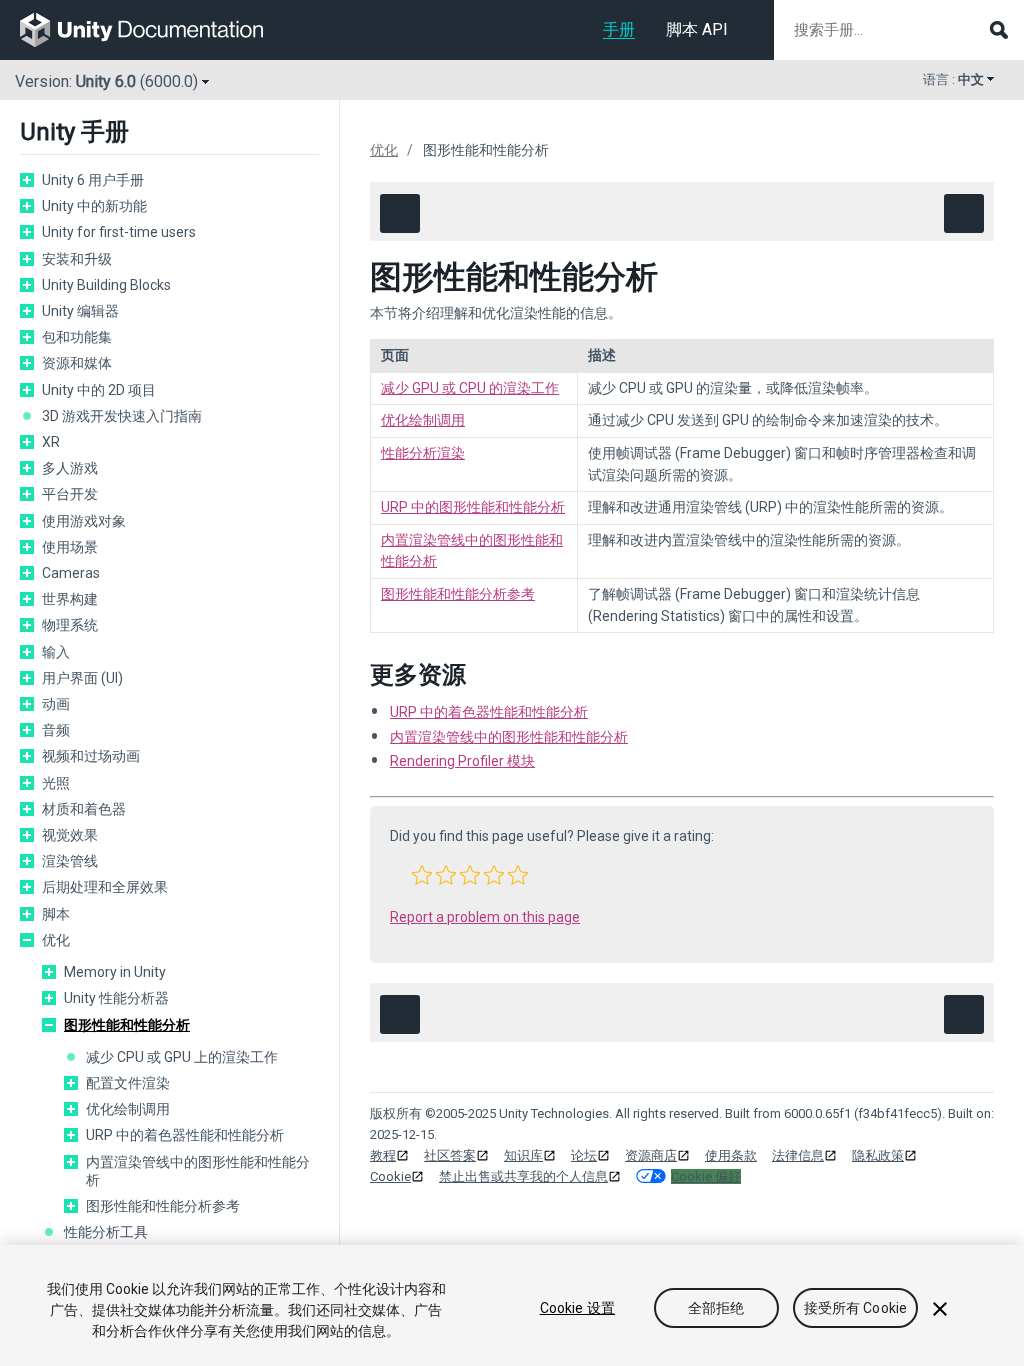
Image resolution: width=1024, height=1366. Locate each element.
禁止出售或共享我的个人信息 (523, 1176)
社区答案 (450, 1155)
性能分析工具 (106, 1232)
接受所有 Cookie (856, 1308)
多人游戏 (70, 468)
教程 (383, 1155)
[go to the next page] (964, 213)
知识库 (523, 1155)
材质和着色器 (84, 809)
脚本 (56, 914)
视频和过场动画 (91, 756)
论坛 (584, 1155)
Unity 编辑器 (80, 311)
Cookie (390, 1176)
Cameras (71, 573)
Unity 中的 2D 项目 (99, 390)
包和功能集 (77, 337)
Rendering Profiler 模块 (462, 761)
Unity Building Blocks (106, 285)
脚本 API (697, 29)
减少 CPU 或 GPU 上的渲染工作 (182, 1057)
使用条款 (731, 1155)
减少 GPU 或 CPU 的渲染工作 (470, 388)
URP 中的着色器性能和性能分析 (185, 1135)
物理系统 (70, 625)
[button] (422, 875)
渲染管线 (70, 861)
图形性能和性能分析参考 (163, 1206)
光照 (56, 783)
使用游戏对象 (84, 521)
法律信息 (798, 1155)
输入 (56, 652)
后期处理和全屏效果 (105, 887)
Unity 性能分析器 (116, 998)
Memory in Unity (115, 972)
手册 (619, 29)
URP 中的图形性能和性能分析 (473, 507)
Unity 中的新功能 (94, 206)
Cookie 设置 (577, 1308)
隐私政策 (878, 1155)
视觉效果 (70, 835)
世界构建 (70, 599)
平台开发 (70, 494)
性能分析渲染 (423, 453)
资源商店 (651, 1155)
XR (51, 442)
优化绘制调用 (128, 1109)
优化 (56, 940)
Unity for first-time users (119, 232)
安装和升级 (77, 259)
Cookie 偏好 (706, 1176)
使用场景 (70, 547)
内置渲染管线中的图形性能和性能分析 (198, 1171)
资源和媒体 (77, 363)
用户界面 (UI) (82, 678)
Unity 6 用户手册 (93, 180)
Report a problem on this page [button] (485, 917)
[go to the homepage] (155, 30)
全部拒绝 (716, 1308)
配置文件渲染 (128, 1083)
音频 (56, 730)
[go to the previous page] (400, 213)
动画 (56, 704)
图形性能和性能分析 (127, 1025)
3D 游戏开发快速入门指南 (122, 416)
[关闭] (940, 1309)
